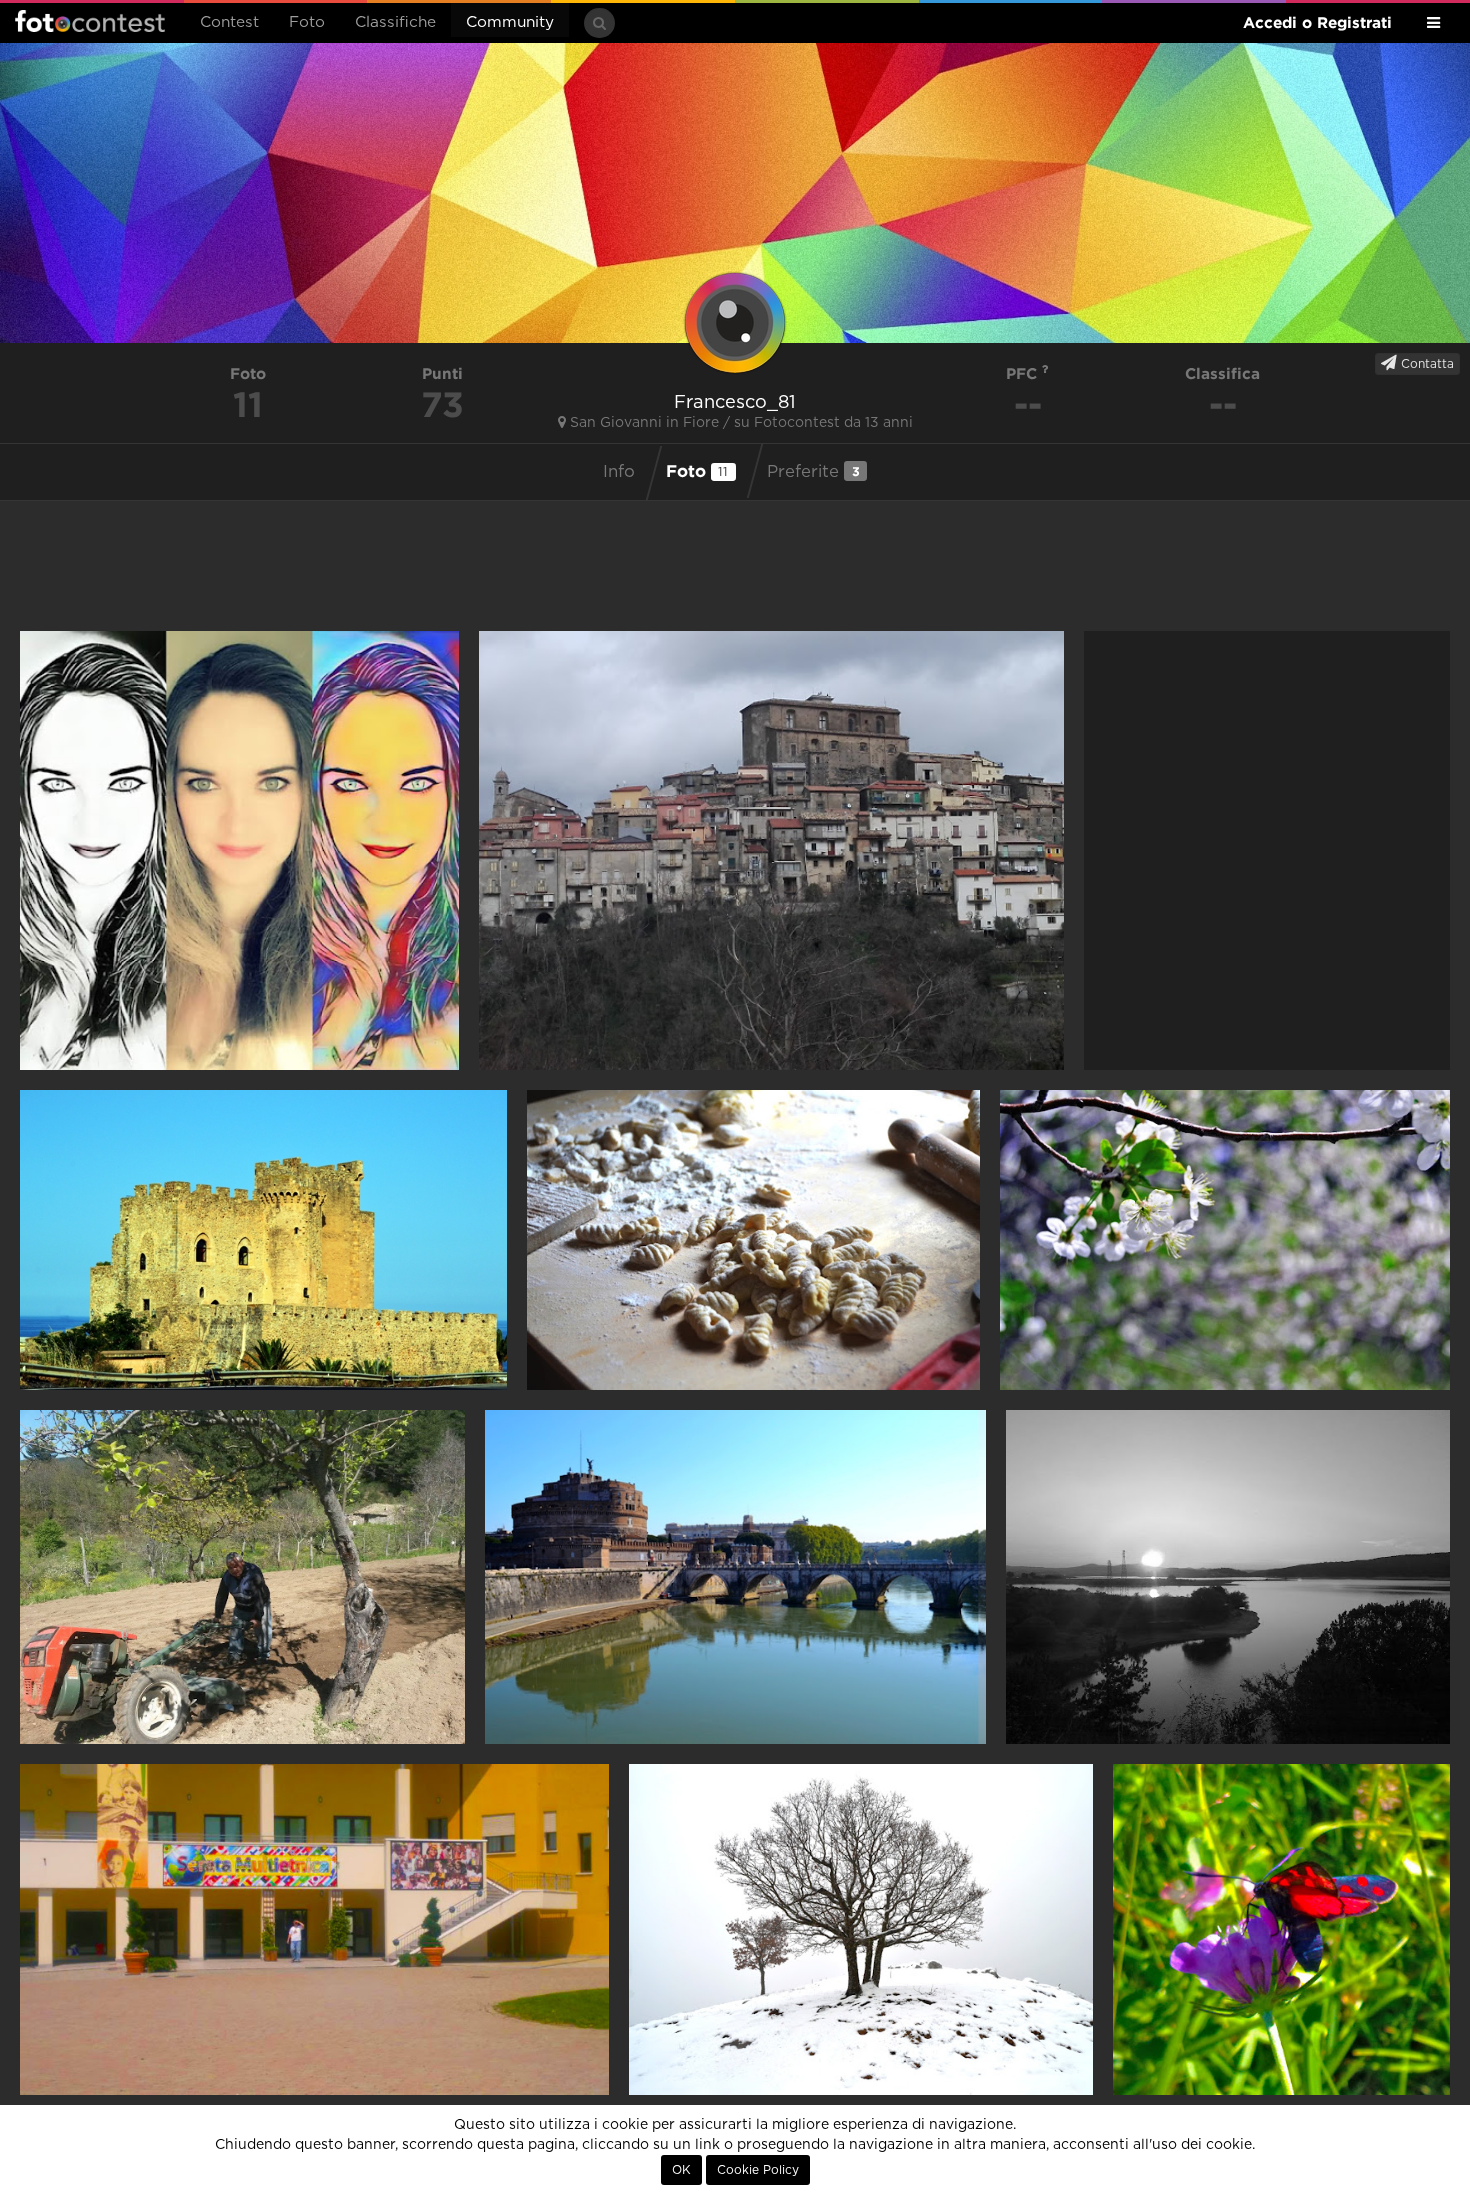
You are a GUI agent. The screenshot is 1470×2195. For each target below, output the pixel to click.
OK (681, 2170)
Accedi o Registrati (1317, 22)
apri (239, 850)
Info (619, 472)
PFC (1024, 373)
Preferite (813, 471)
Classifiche (395, 22)
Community (510, 22)
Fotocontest (90, 21)
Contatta (1425, 364)
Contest (229, 22)
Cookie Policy (758, 2170)
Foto (307, 22)
